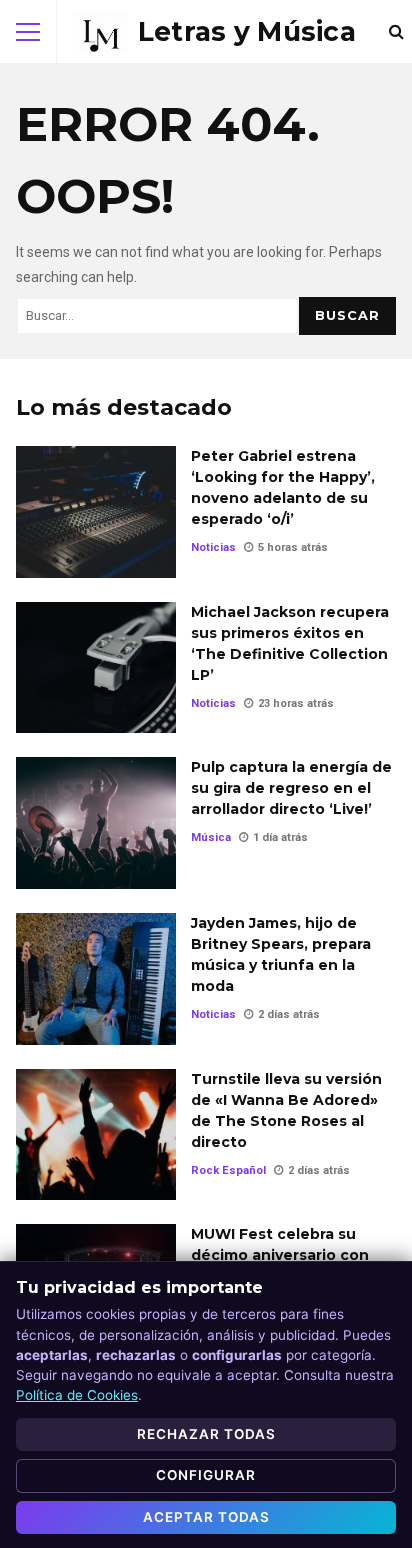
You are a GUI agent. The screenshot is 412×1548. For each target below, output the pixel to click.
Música (211, 837)
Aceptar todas (206, 1517)
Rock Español (228, 1170)
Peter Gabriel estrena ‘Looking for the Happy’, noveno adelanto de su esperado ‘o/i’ (96, 512)
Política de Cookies (77, 1395)
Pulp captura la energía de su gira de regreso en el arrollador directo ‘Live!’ (96, 823)
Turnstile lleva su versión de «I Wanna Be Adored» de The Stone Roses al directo (96, 1135)
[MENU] (28, 32)
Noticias (213, 547)
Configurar (206, 1475)
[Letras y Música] (214, 32)
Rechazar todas (206, 1434)
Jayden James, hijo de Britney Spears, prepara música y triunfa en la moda (96, 979)
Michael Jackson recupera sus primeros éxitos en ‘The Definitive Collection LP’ (96, 668)
